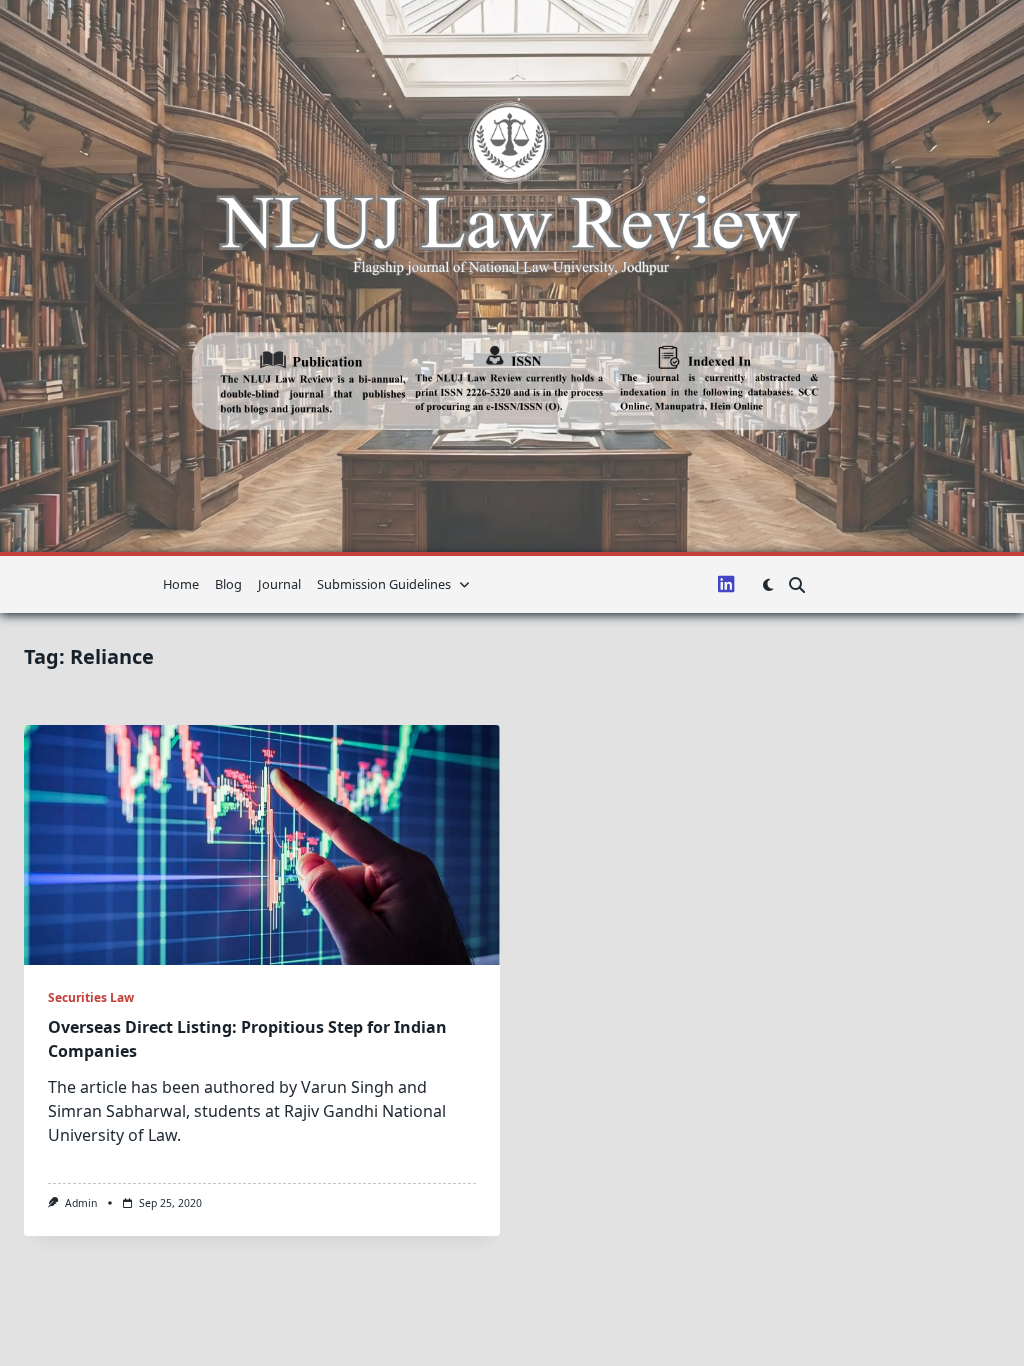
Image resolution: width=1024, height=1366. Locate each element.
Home (181, 584)
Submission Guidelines (384, 584)
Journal (279, 584)
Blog (228, 584)
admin (81, 1203)
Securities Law (91, 997)
